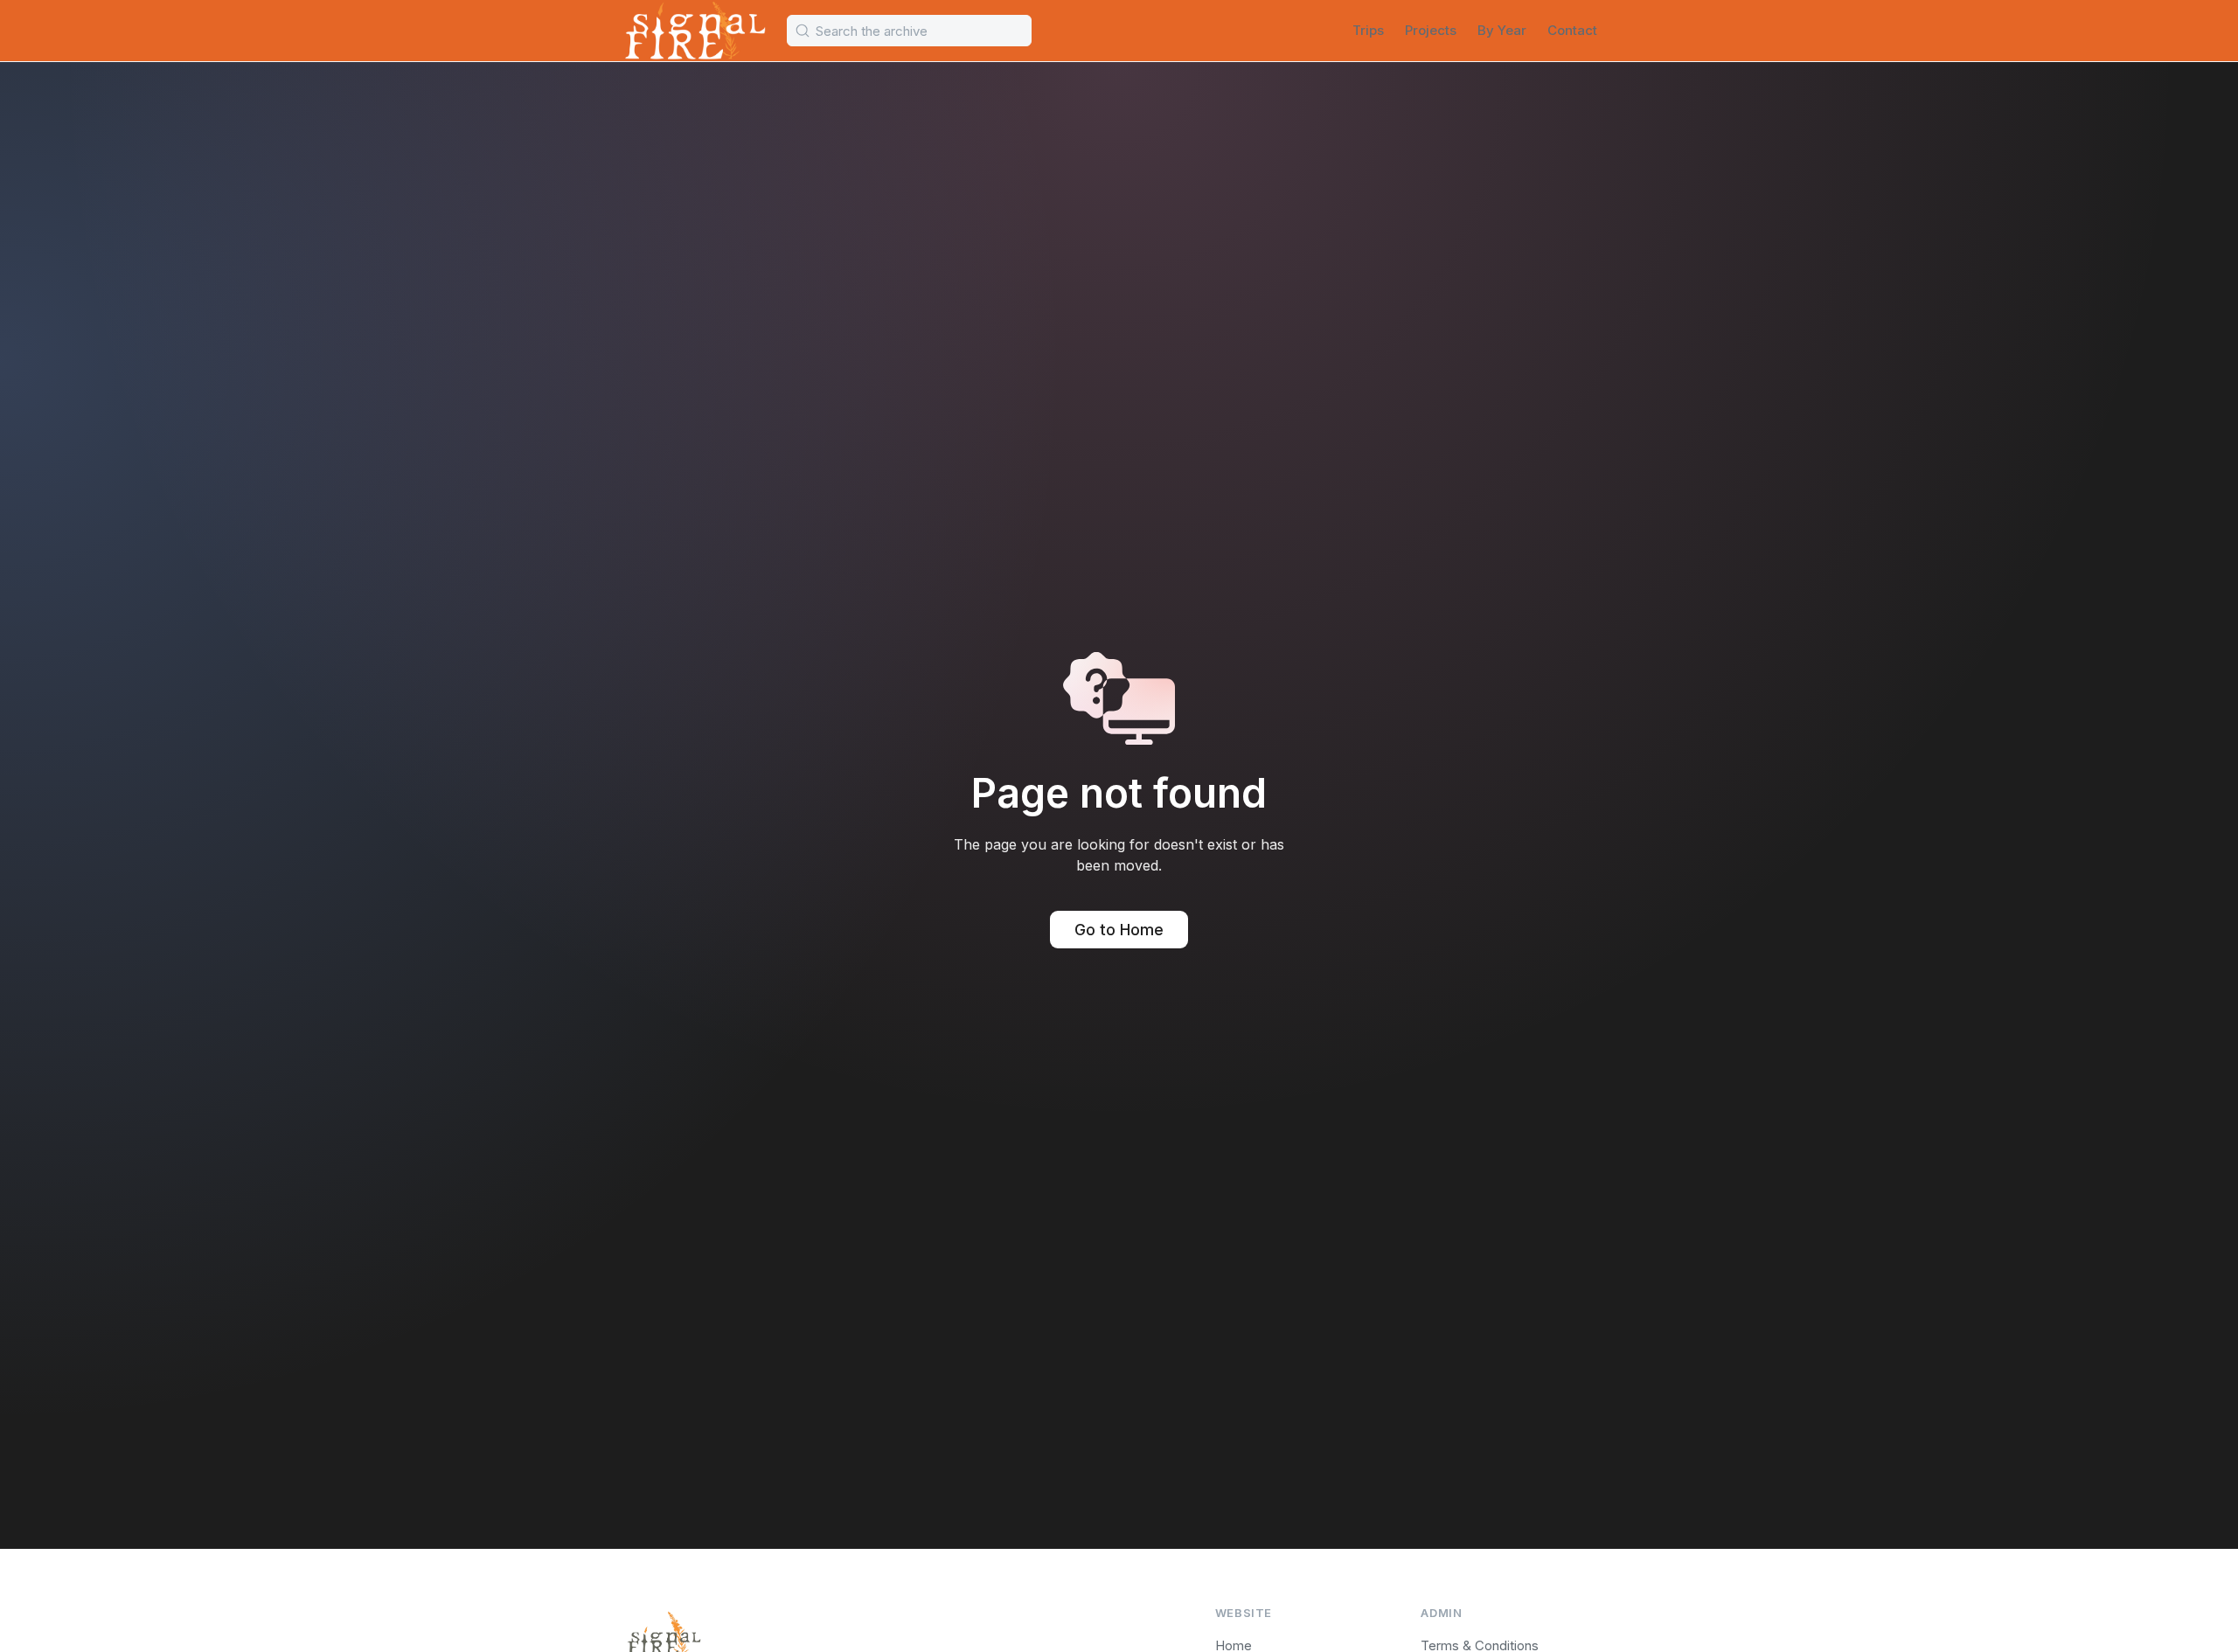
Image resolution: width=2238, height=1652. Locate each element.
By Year (1502, 30)
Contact (1572, 30)
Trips (1368, 30)
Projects (1431, 30)
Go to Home (1119, 930)
